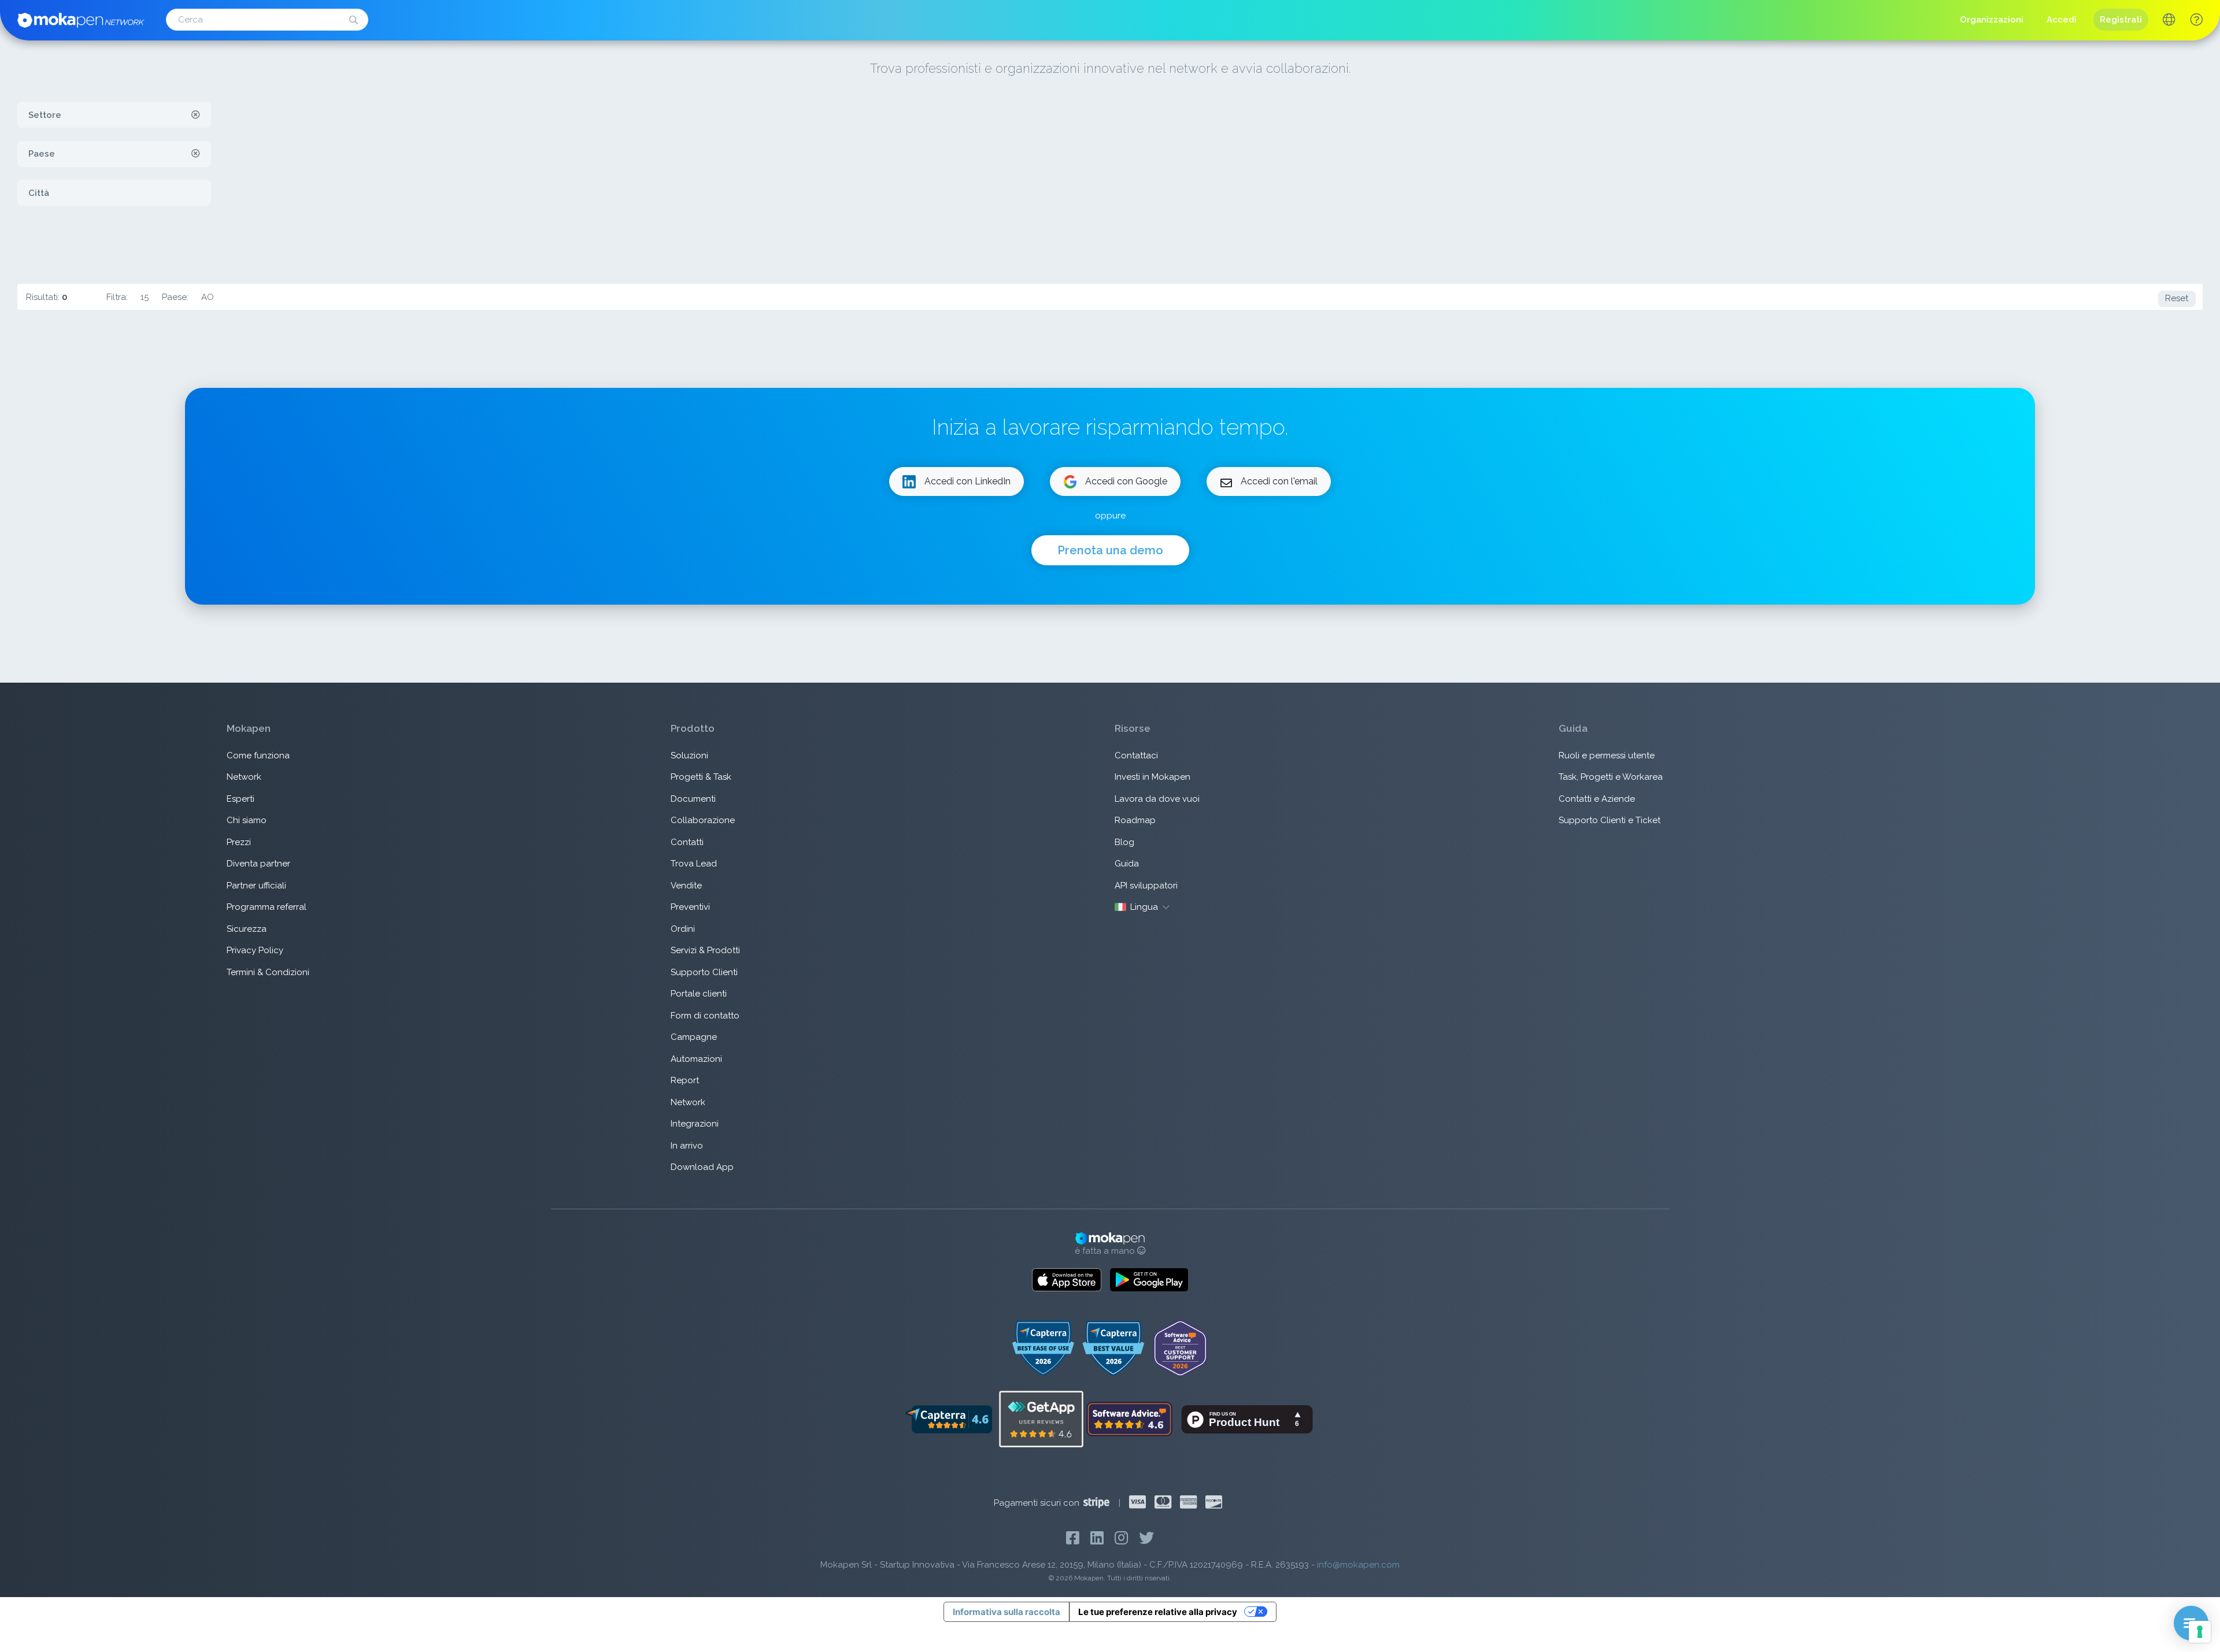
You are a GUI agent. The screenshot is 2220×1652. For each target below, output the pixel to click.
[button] (2196, 20)
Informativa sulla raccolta (1007, 1612)
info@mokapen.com (1358, 1565)
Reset (2177, 298)
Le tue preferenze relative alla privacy (1158, 1612)
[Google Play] (1149, 1280)
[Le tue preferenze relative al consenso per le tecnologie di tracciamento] (2200, 1632)
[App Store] (1067, 1280)
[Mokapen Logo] (81, 19)
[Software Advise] (1130, 1418)
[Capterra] (948, 1418)
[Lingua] (2169, 21)
